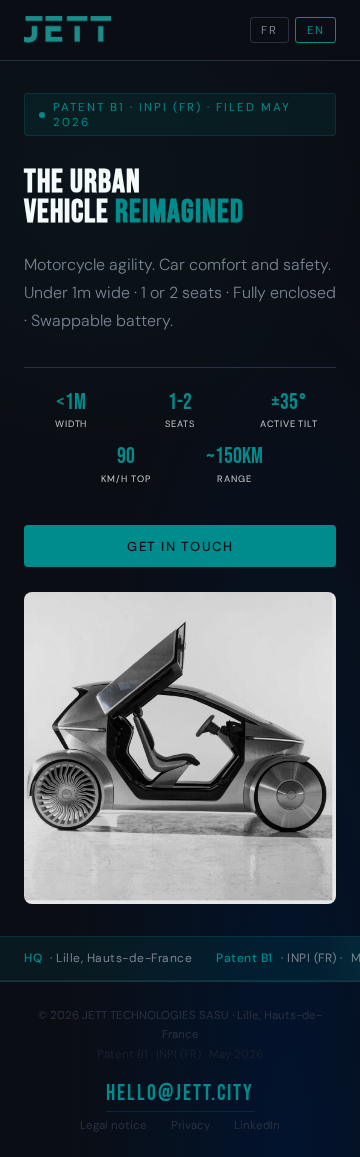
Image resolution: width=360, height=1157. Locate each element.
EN (316, 30)
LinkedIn (257, 1125)
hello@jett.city (180, 1093)
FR (269, 30)
